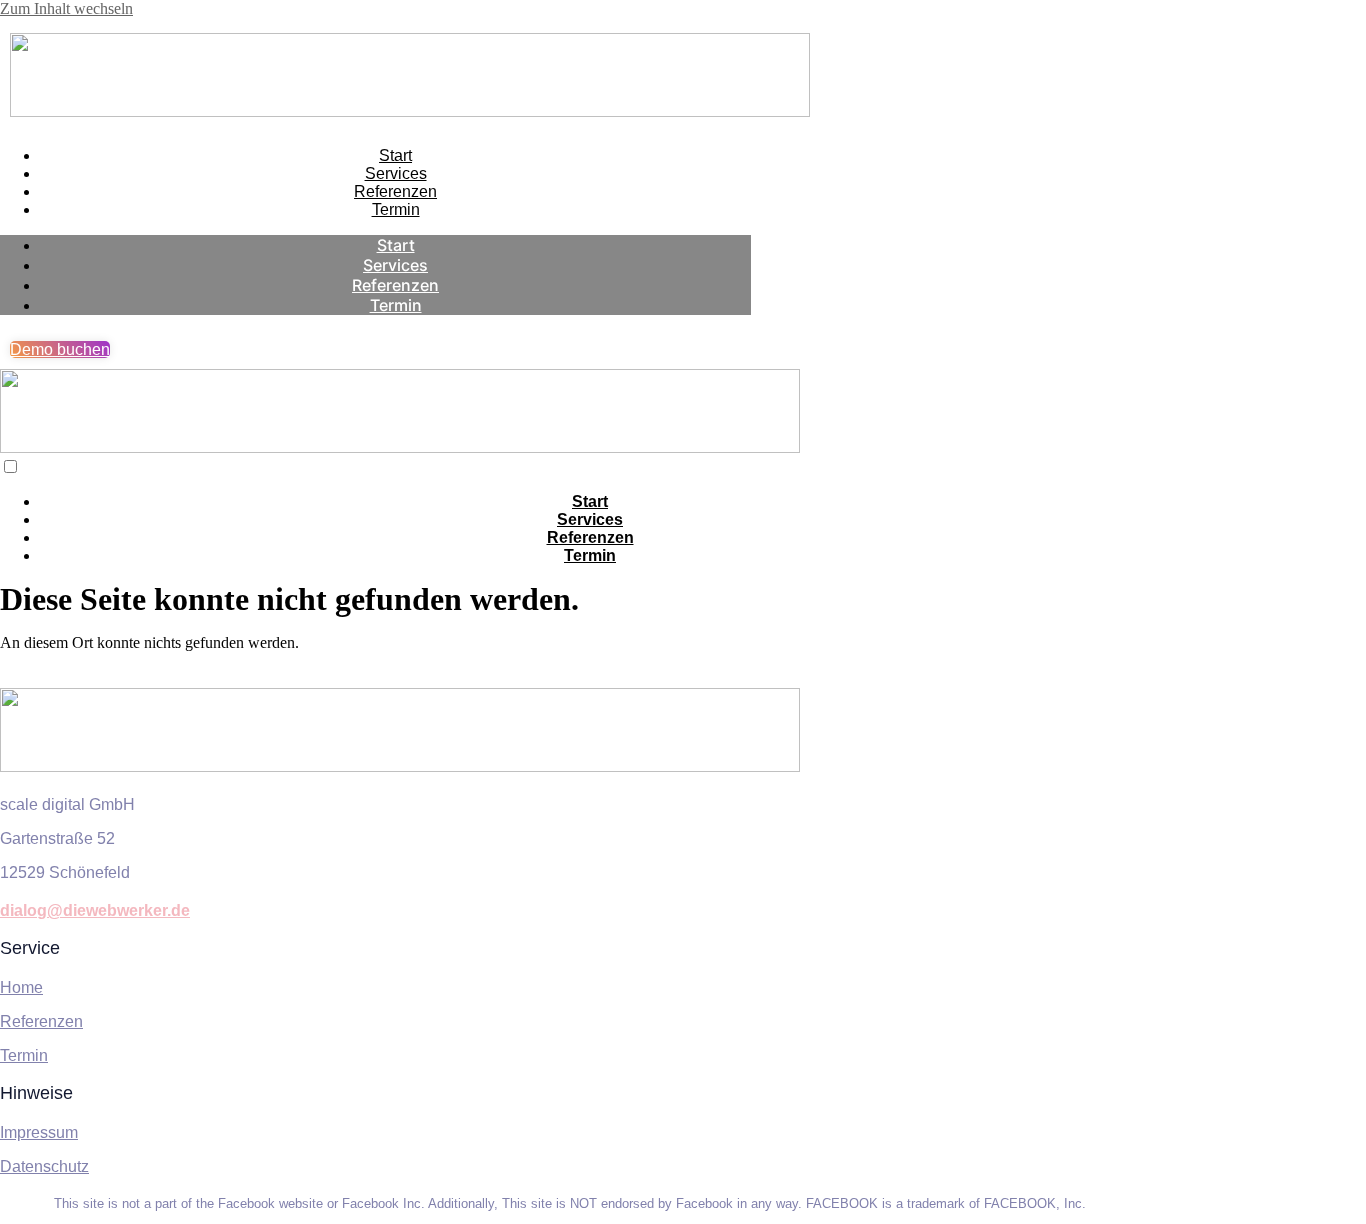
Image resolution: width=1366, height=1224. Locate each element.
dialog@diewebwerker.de (95, 910)
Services (396, 173)
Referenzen (395, 191)
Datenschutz (44, 1166)
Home (21, 987)
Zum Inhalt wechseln (66, 8)
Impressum (39, 1132)
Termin (396, 209)
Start (395, 155)
